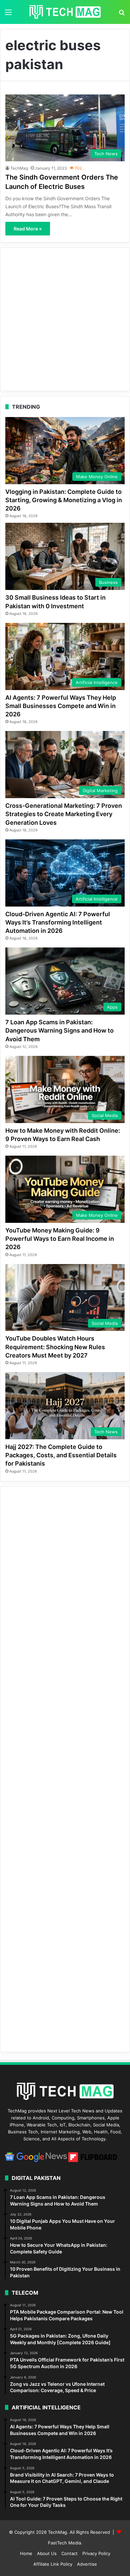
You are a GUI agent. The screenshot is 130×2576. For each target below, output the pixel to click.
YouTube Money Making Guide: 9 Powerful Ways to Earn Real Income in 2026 (60, 1239)
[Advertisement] (65, 319)
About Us (47, 2553)
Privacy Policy (96, 2553)
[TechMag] (65, 12)
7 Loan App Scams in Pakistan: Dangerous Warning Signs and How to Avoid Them (59, 1030)
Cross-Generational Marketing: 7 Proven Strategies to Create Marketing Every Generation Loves (64, 814)
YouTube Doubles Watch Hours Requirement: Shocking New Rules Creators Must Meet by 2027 (55, 1347)
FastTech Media (64, 2543)
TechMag (19, 168)
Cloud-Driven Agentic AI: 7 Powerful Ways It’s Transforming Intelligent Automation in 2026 (58, 922)
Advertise (87, 2564)
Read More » (28, 229)
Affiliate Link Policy (53, 2564)
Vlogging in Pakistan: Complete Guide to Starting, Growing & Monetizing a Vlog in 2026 (64, 500)
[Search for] (122, 14)
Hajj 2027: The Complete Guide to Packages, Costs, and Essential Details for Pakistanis (61, 1455)
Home (26, 2553)
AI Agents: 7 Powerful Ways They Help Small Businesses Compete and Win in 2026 (61, 706)
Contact (69, 2553)
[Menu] (8, 14)
